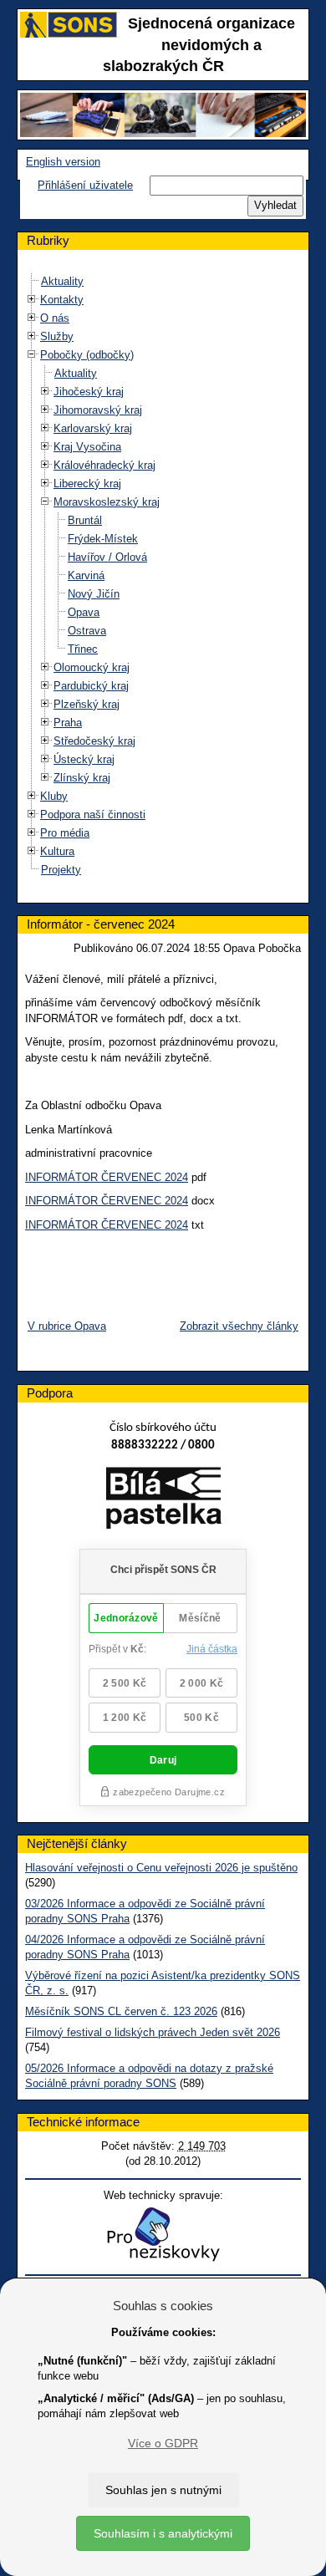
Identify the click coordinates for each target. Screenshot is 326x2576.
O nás (55, 318)
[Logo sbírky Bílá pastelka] (163, 1501)
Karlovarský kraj (93, 428)
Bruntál (85, 520)
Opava (84, 612)
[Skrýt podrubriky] (32, 355)
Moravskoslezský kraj (107, 502)
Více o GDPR (163, 2443)
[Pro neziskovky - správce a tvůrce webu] (163, 2234)
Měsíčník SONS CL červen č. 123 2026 (121, 2011)
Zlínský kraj (82, 778)
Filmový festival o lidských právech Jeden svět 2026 (153, 2032)
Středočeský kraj (94, 741)
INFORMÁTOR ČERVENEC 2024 (107, 1177)
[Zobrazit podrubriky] (32, 300)
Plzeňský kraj (87, 704)
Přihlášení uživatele (85, 185)
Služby (57, 336)
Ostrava (87, 631)
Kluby (54, 796)
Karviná (86, 575)
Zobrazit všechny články (239, 1326)
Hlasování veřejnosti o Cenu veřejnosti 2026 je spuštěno (161, 1868)
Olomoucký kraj (92, 667)
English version (63, 162)
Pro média (65, 833)
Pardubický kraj (91, 686)
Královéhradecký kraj (104, 465)
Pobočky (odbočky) (87, 355)
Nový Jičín (94, 594)
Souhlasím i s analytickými (163, 2533)
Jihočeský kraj (89, 392)
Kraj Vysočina (87, 447)
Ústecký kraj (84, 759)
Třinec (83, 649)
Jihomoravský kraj (98, 410)
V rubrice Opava (67, 1326)
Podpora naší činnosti (93, 815)
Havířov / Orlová (107, 557)
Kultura (57, 851)
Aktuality (62, 281)
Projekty (61, 870)
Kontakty (62, 300)
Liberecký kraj (87, 484)
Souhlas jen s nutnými (163, 2490)
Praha (68, 723)
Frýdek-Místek (103, 539)
